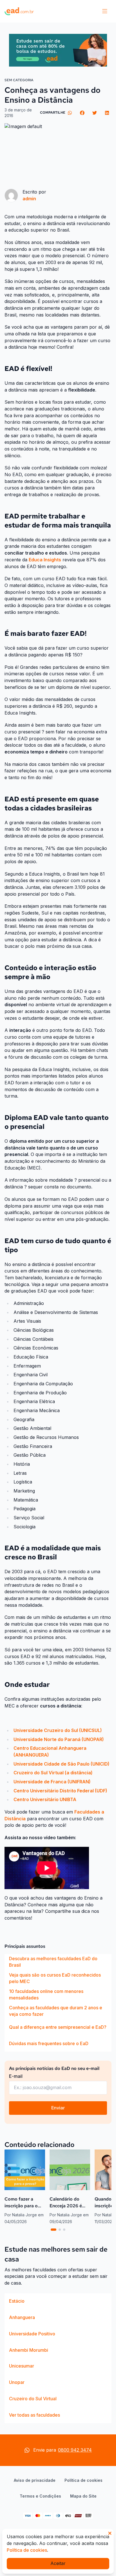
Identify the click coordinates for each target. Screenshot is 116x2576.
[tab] (53, 2230)
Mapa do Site (83, 2496)
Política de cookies (83, 2480)
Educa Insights (45, 560)
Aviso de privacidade (35, 2480)
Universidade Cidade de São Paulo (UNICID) (62, 1764)
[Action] (58, 50)
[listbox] (58, 2003)
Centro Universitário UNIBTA (45, 1799)
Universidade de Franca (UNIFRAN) (52, 1782)
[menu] (105, 11)
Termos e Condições (40, 2496)
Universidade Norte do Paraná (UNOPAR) (59, 1739)
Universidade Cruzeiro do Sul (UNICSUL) (58, 1730)
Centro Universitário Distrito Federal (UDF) (60, 1791)
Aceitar (58, 2563)
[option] (58, 1962)
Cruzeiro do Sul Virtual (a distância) (53, 1773)
